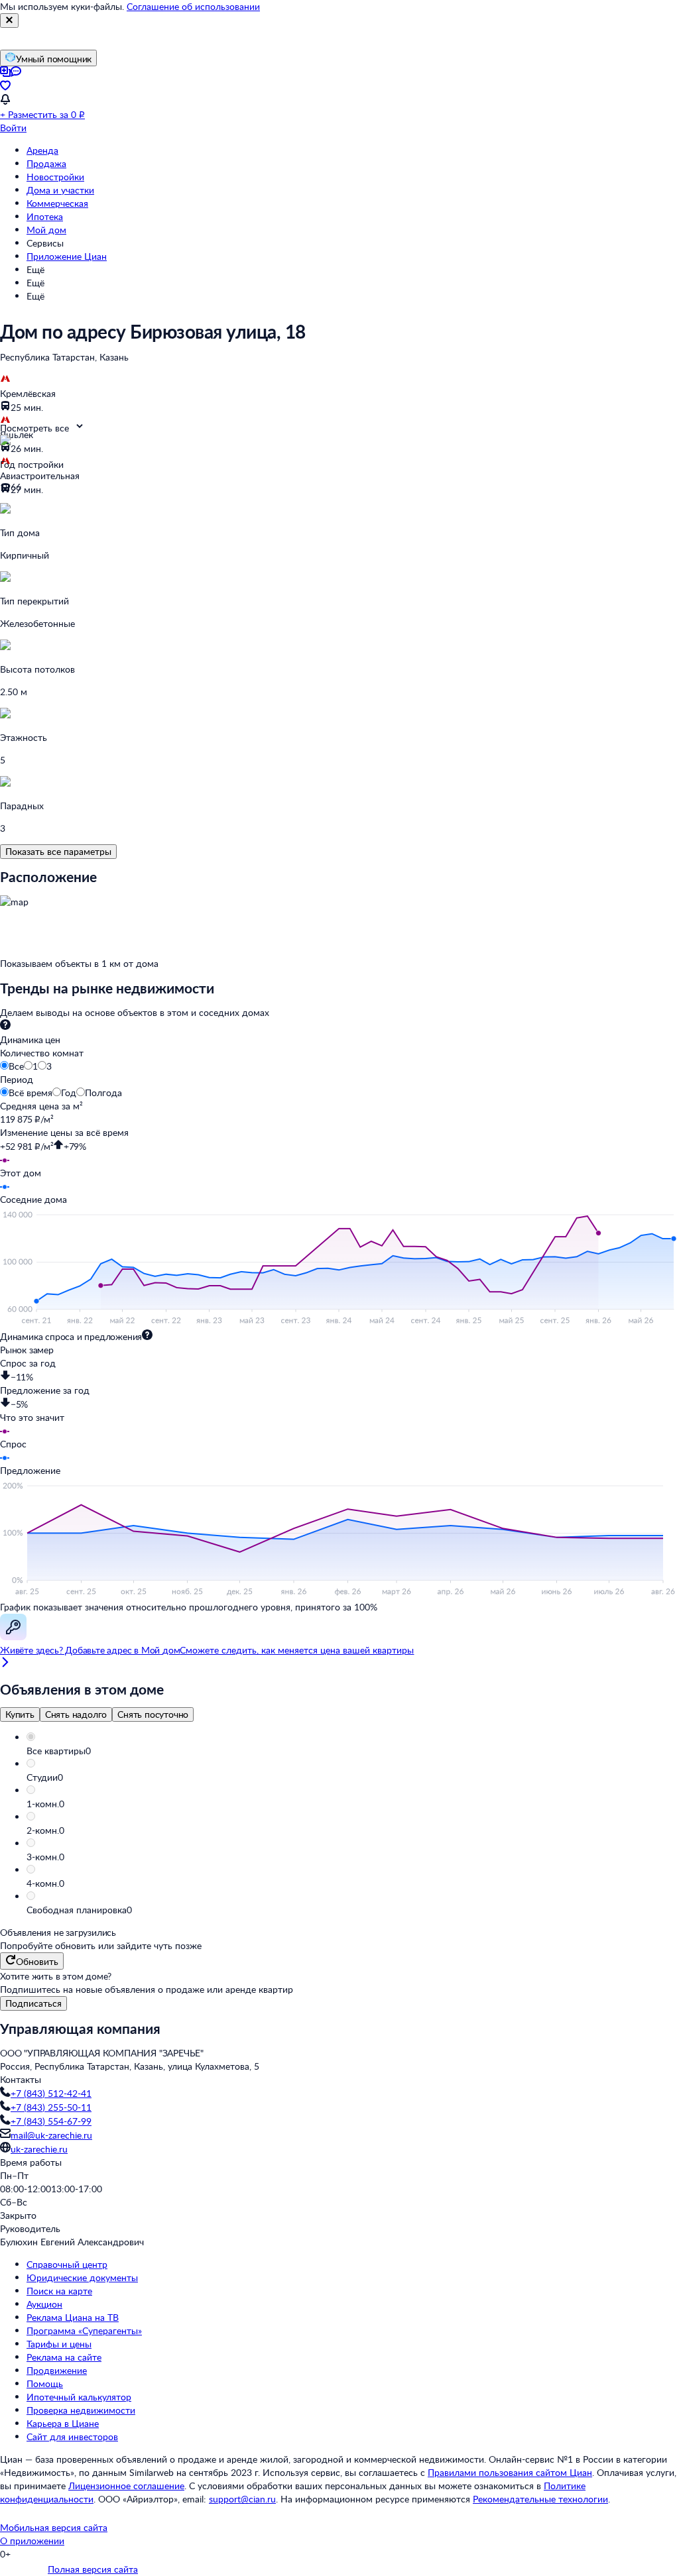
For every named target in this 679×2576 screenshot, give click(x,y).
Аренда (42, 150)
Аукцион (44, 2304)
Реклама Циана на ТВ (73, 2317)
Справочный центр (67, 2264)
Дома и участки (60, 190)
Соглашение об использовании (193, 6)
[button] (353, 1751)
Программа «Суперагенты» (84, 2330)
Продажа (46, 163)
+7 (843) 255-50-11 (51, 2107)
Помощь (45, 2383)
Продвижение (57, 2370)
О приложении (32, 2541)
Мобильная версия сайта (54, 2527)
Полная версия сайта (93, 2569)
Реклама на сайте (64, 2357)
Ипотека (45, 216)
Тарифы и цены (59, 2344)
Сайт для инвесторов (72, 2436)
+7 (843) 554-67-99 (51, 2121)
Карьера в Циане (63, 2423)
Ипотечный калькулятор (79, 2397)
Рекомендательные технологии (540, 2499)
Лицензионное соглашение (126, 2486)
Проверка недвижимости (81, 2410)
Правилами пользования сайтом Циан (510, 2472)
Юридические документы (82, 2277)
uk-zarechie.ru (39, 2149)
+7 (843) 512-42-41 (51, 2093)
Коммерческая (57, 203)
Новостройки (55, 177)
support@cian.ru (242, 2499)
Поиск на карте (59, 2291)
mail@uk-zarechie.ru (51, 2135)
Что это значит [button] (32, 1417)
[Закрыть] (9, 21)
